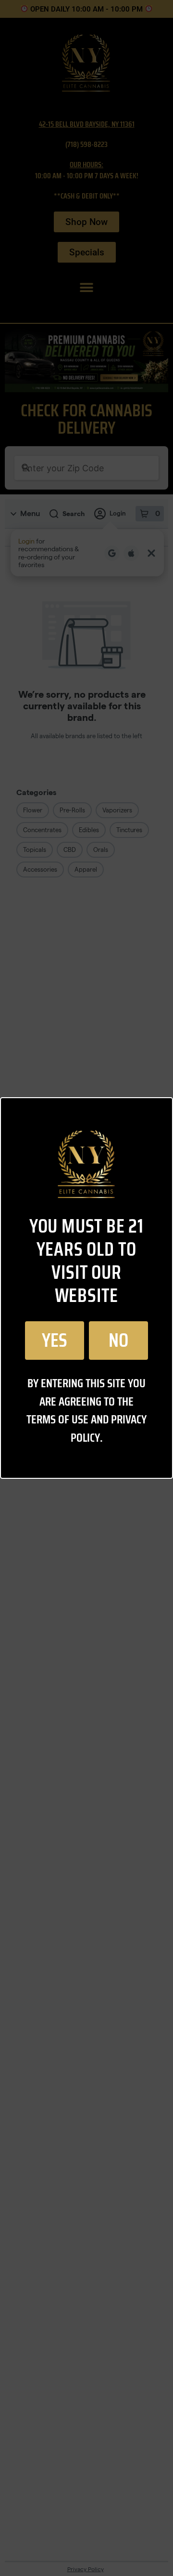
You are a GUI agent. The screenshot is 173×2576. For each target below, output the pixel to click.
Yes (55, 1341)
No (118, 1341)
